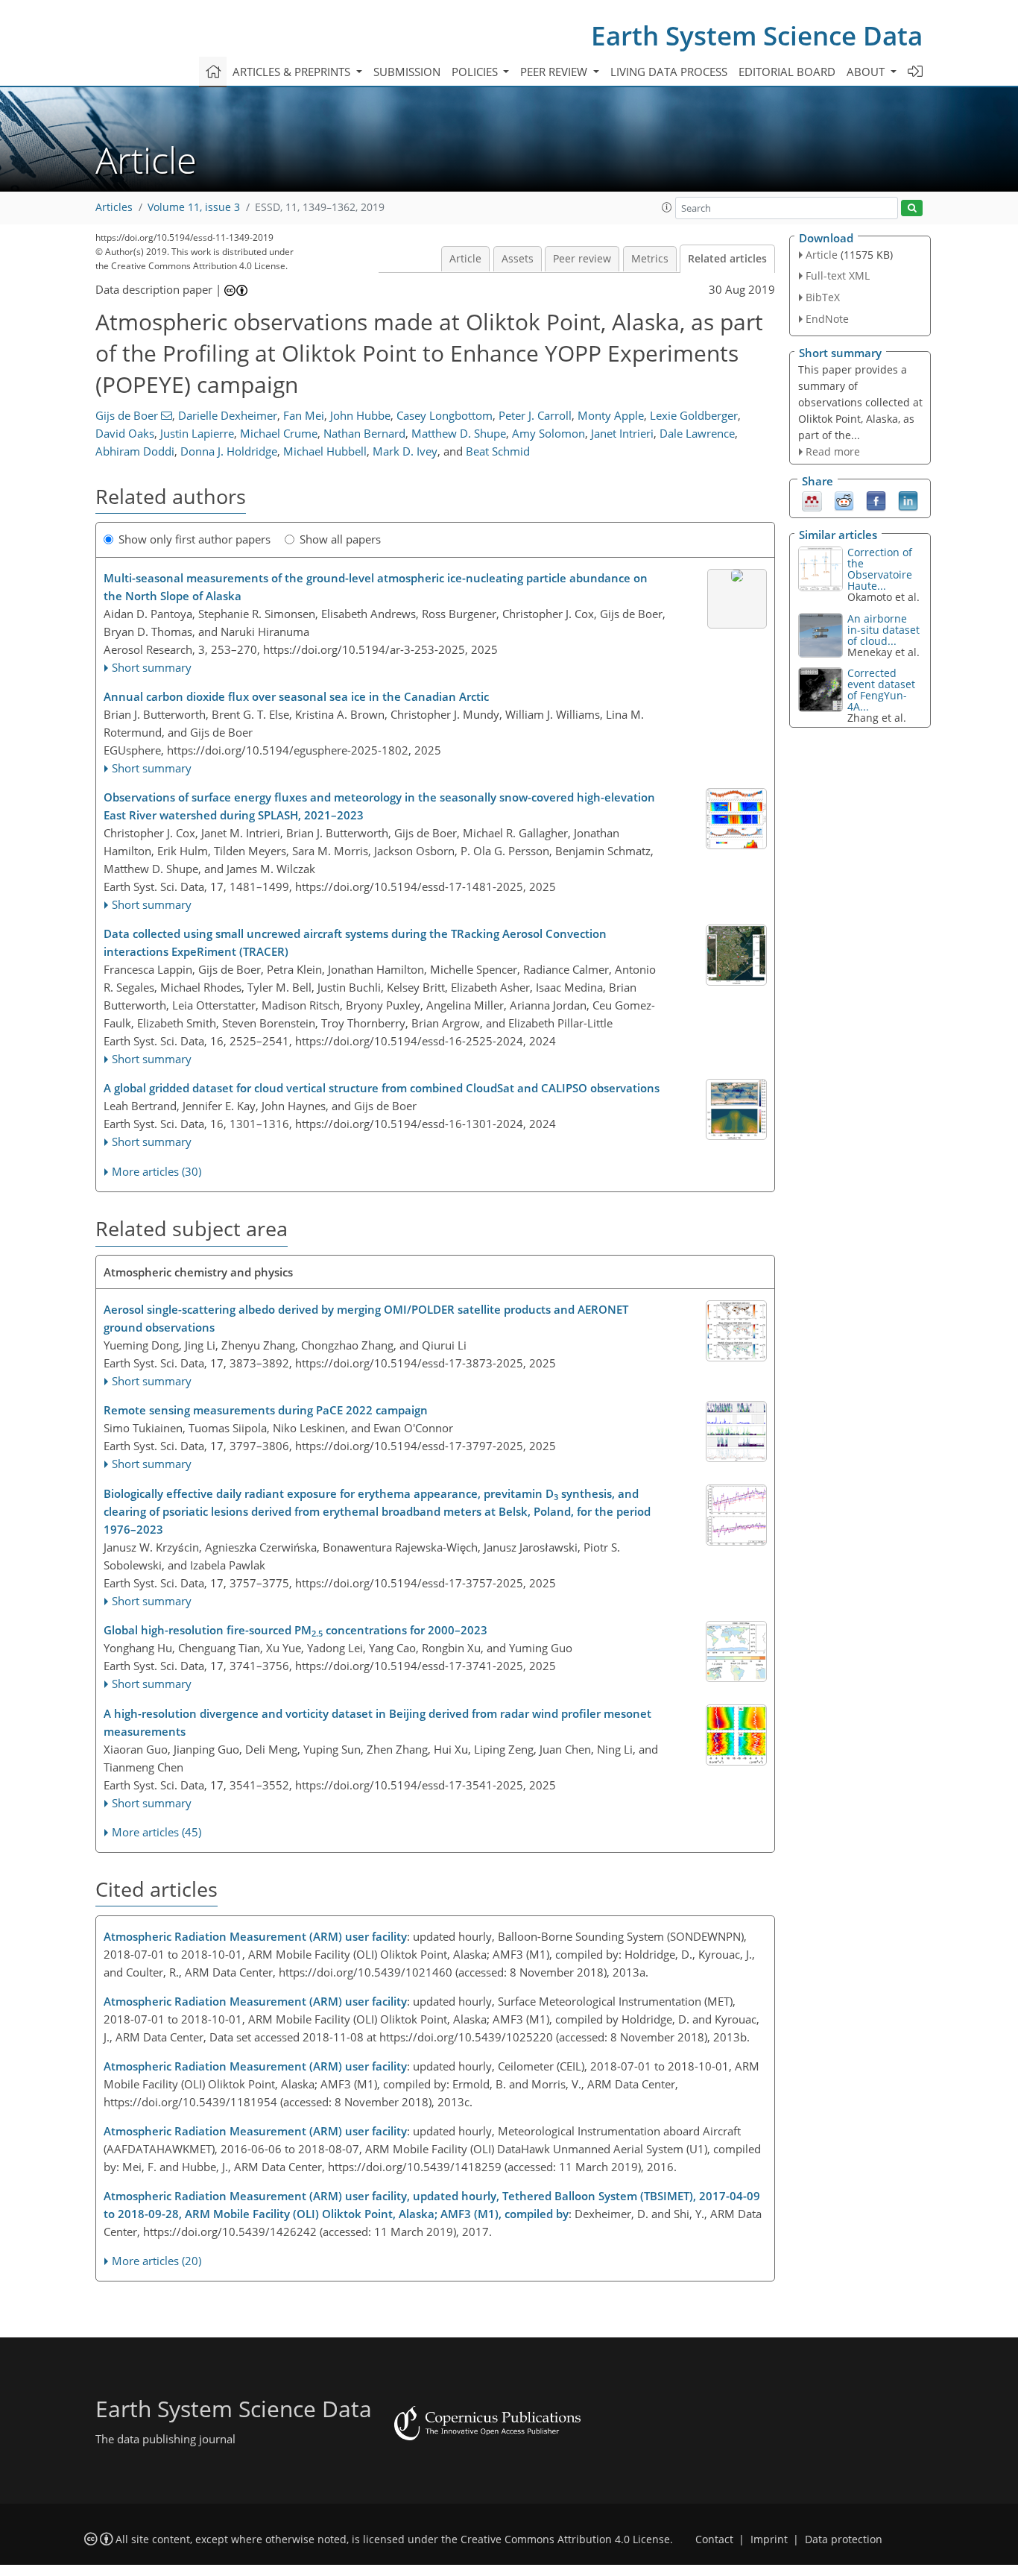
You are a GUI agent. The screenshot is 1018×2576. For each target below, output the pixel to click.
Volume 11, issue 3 (194, 207)
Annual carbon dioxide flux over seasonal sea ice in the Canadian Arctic (296, 696)
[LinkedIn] (908, 500)
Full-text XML (838, 275)
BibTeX (823, 297)
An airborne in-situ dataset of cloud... (883, 630)
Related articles (727, 259)
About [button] (867, 72)
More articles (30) (157, 1171)
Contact (714, 2539)
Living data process (669, 72)
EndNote (827, 319)
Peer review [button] (555, 72)
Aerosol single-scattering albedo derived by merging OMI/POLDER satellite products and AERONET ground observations (366, 1318)
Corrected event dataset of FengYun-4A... (881, 690)
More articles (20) (157, 2261)
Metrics (650, 259)
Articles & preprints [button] (293, 72)
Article (465, 259)
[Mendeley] (812, 500)
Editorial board (787, 72)
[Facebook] (876, 500)
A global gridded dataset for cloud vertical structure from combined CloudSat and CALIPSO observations (382, 1088)
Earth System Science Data (757, 35)
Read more (833, 451)
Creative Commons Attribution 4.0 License (565, 2539)
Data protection (844, 2539)
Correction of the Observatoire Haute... (880, 569)
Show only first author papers (195, 539)
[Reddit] (844, 500)
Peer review (582, 259)
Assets (518, 259)
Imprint (769, 2539)
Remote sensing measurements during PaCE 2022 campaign (266, 1410)
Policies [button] (476, 72)
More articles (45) (157, 1832)
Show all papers (340, 539)
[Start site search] (912, 208)
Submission (407, 72)
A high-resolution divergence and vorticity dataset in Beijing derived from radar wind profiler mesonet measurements (377, 1722)
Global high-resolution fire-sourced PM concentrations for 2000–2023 (295, 1631)
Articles (114, 207)
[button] (667, 207)
